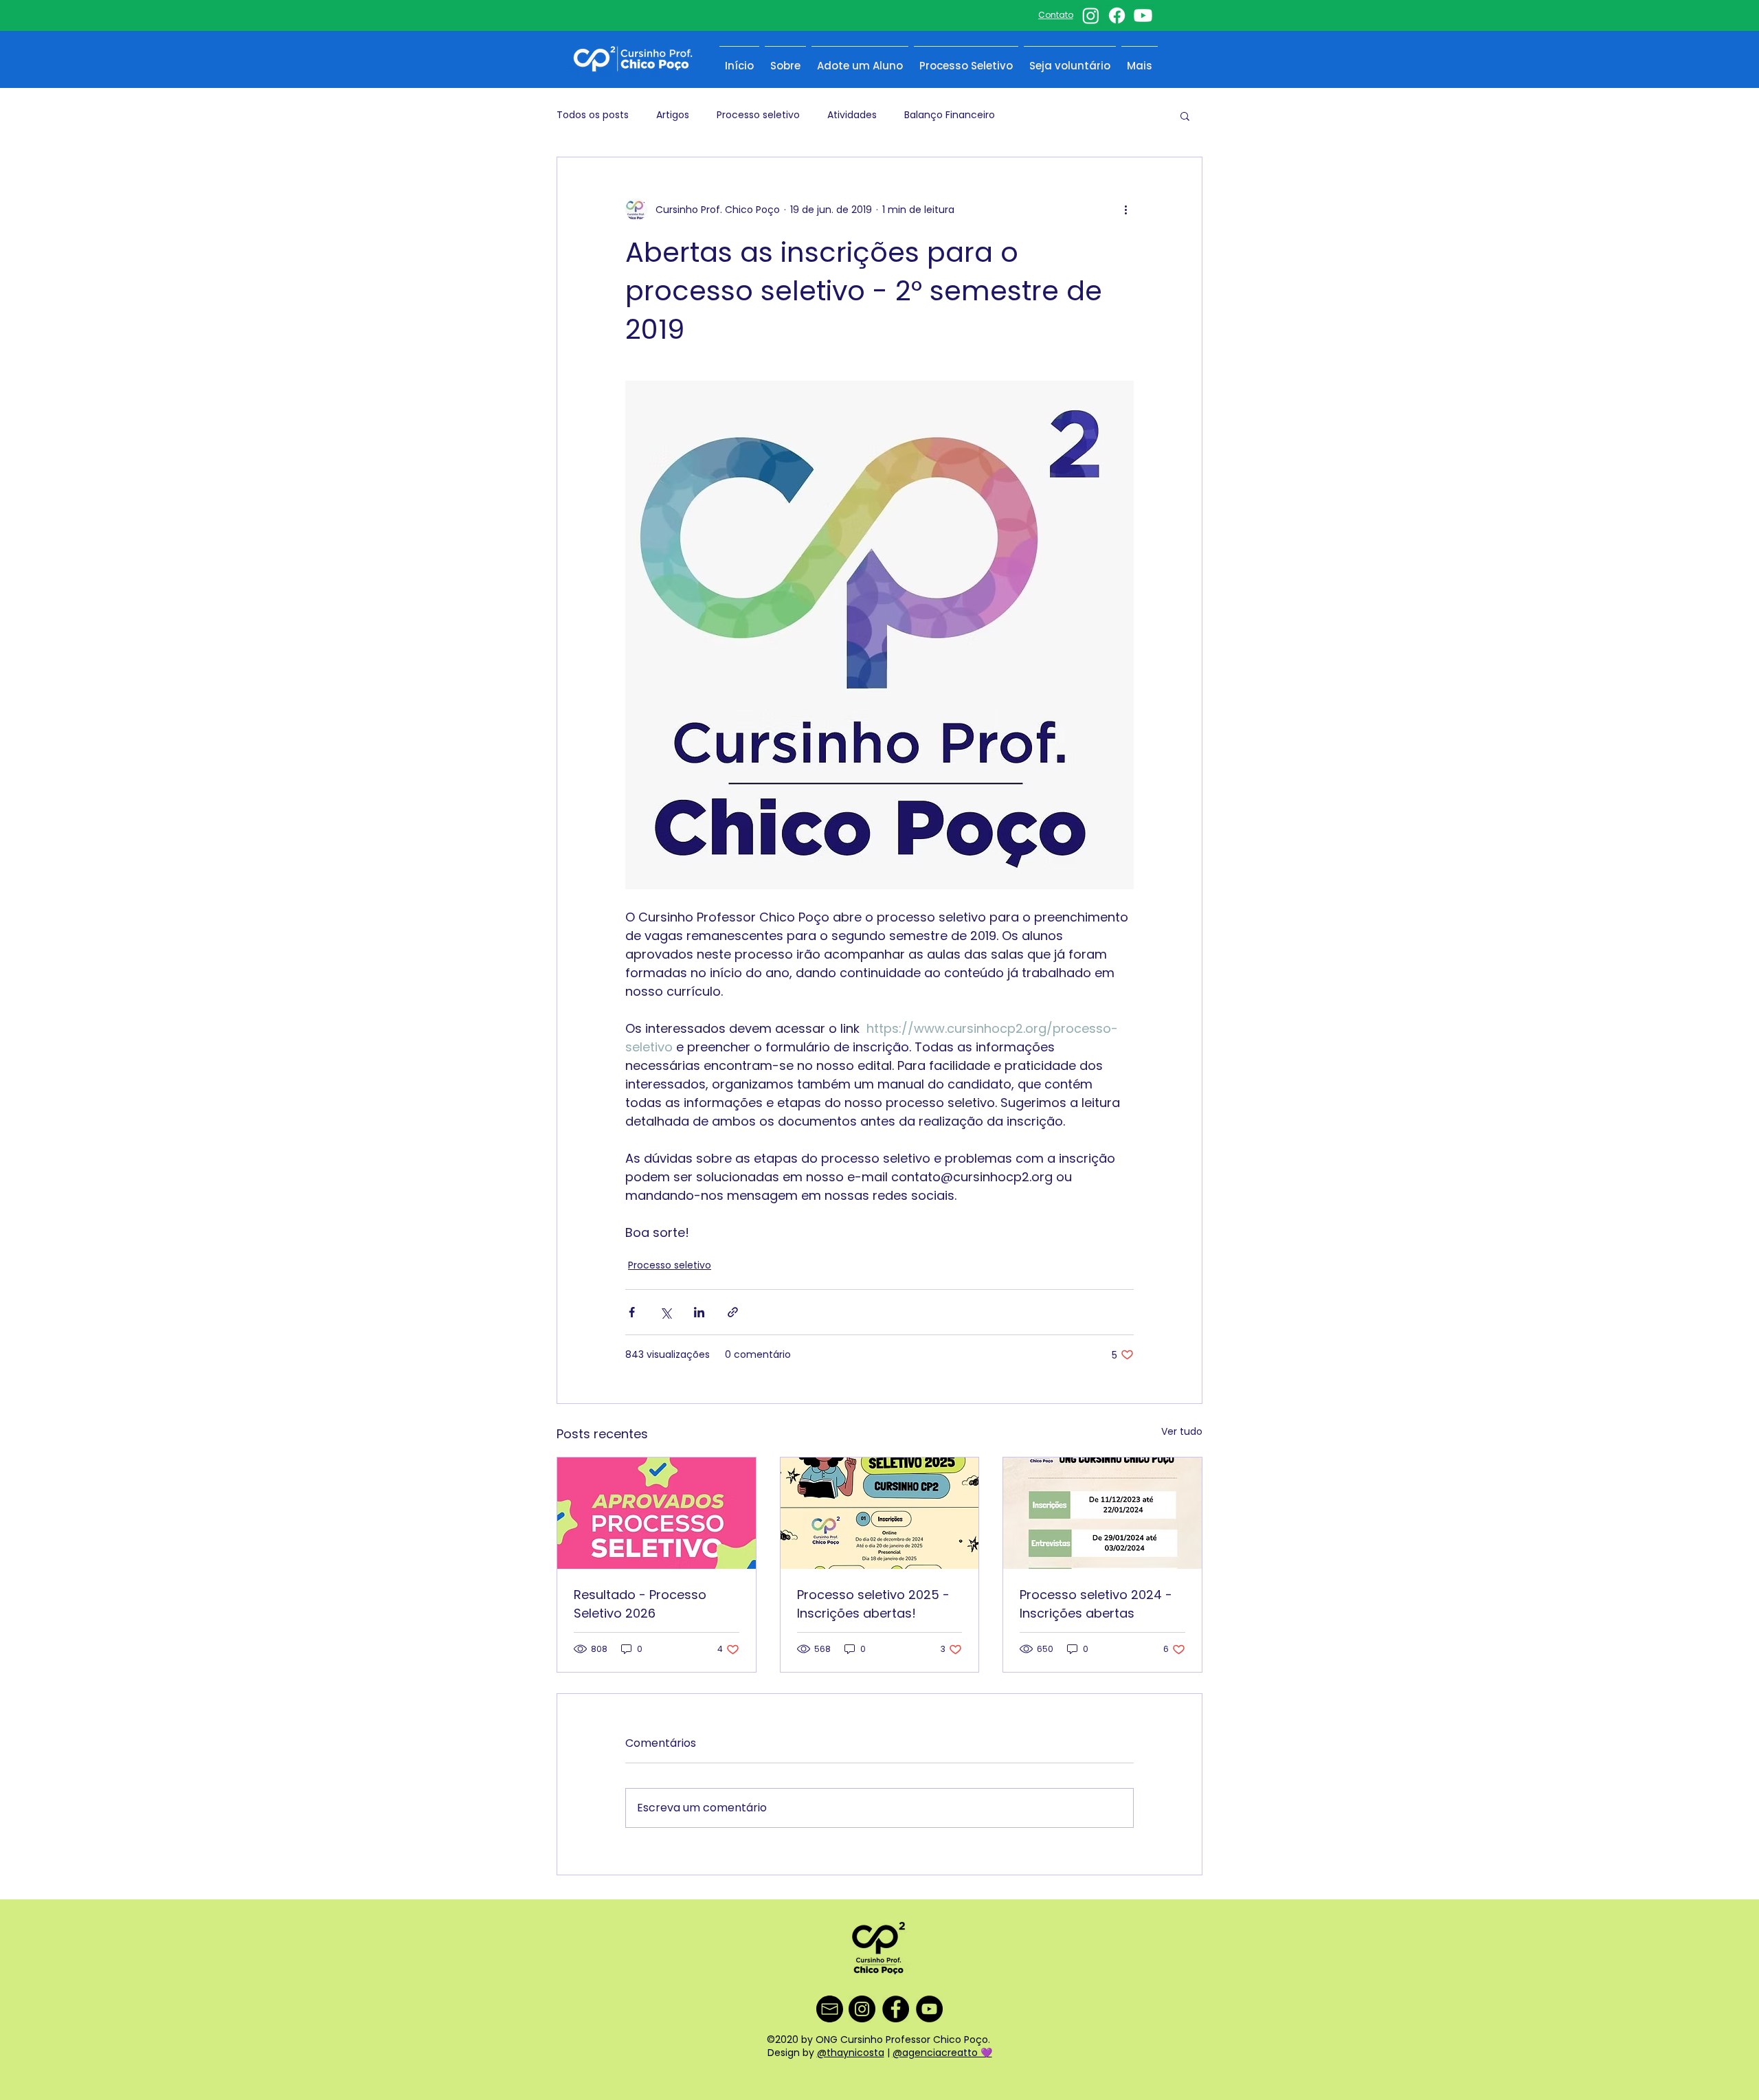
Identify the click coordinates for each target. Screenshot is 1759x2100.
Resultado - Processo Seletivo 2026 (640, 1604)
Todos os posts (593, 115)
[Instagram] (1091, 15)
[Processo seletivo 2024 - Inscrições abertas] (1102, 1513)
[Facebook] (1117, 15)
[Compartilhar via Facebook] (632, 1312)
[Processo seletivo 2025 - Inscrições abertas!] (880, 1513)
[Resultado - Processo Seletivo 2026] (657, 1513)
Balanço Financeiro (950, 115)
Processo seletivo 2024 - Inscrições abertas (1096, 1604)
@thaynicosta (851, 2053)
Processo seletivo (758, 115)
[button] (1185, 115)
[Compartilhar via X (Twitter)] (665, 1312)
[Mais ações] (1125, 210)
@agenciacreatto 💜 (942, 2053)
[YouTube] (929, 2009)
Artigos (673, 115)
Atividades (852, 115)
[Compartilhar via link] (733, 1312)
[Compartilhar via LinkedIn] (699, 1312)
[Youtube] (1143, 15)
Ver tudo (1182, 1431)
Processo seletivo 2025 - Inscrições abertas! (873, 1604)
